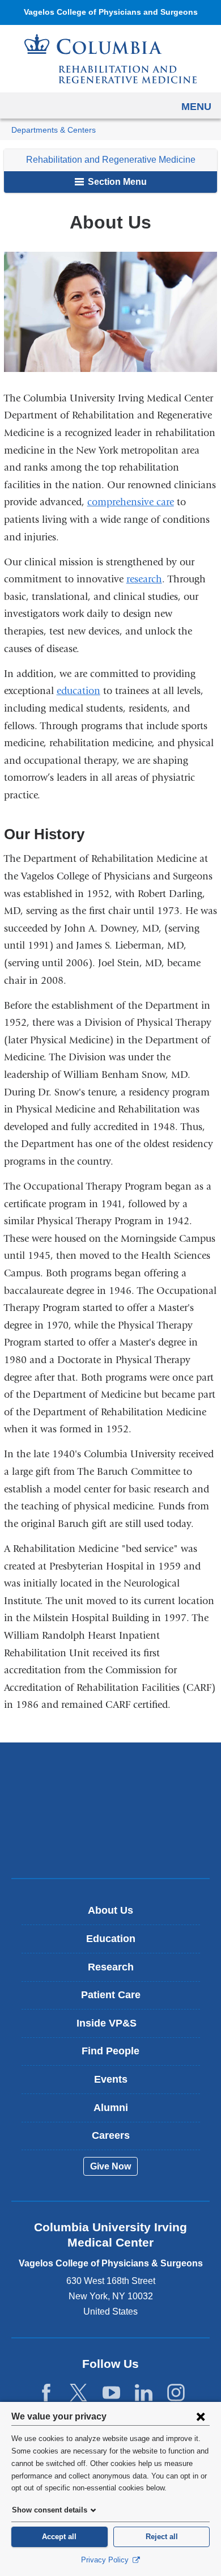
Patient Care (111, 1995)
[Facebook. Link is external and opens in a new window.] (46, 2393)
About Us (110, 1910)
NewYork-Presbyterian (110, 1810)
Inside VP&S (115, 2027)
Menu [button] (196, 107)
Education (111, 1939)
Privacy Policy (106, 2560)
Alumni (111, 2108)
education (78, 691)
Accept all (59, 2537)
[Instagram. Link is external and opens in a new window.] (176, 2393)
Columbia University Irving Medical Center (111, 1775)
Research (111, 1967)
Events (111, 2079)
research (144, 579)
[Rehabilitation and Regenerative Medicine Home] (110, 59)
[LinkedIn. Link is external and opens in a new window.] (144, 2393)
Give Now (110, 2166)
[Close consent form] (201, 2416)
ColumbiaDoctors (110, 1845)
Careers (111, 2135)
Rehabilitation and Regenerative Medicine (111, 160)
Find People (110, 2051)
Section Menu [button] (116, 182)
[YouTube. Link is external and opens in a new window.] (111, 2393)
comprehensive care (131, 502)
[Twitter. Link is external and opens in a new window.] (78, 2393)
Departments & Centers (54, 130)
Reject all (162, 2537)
